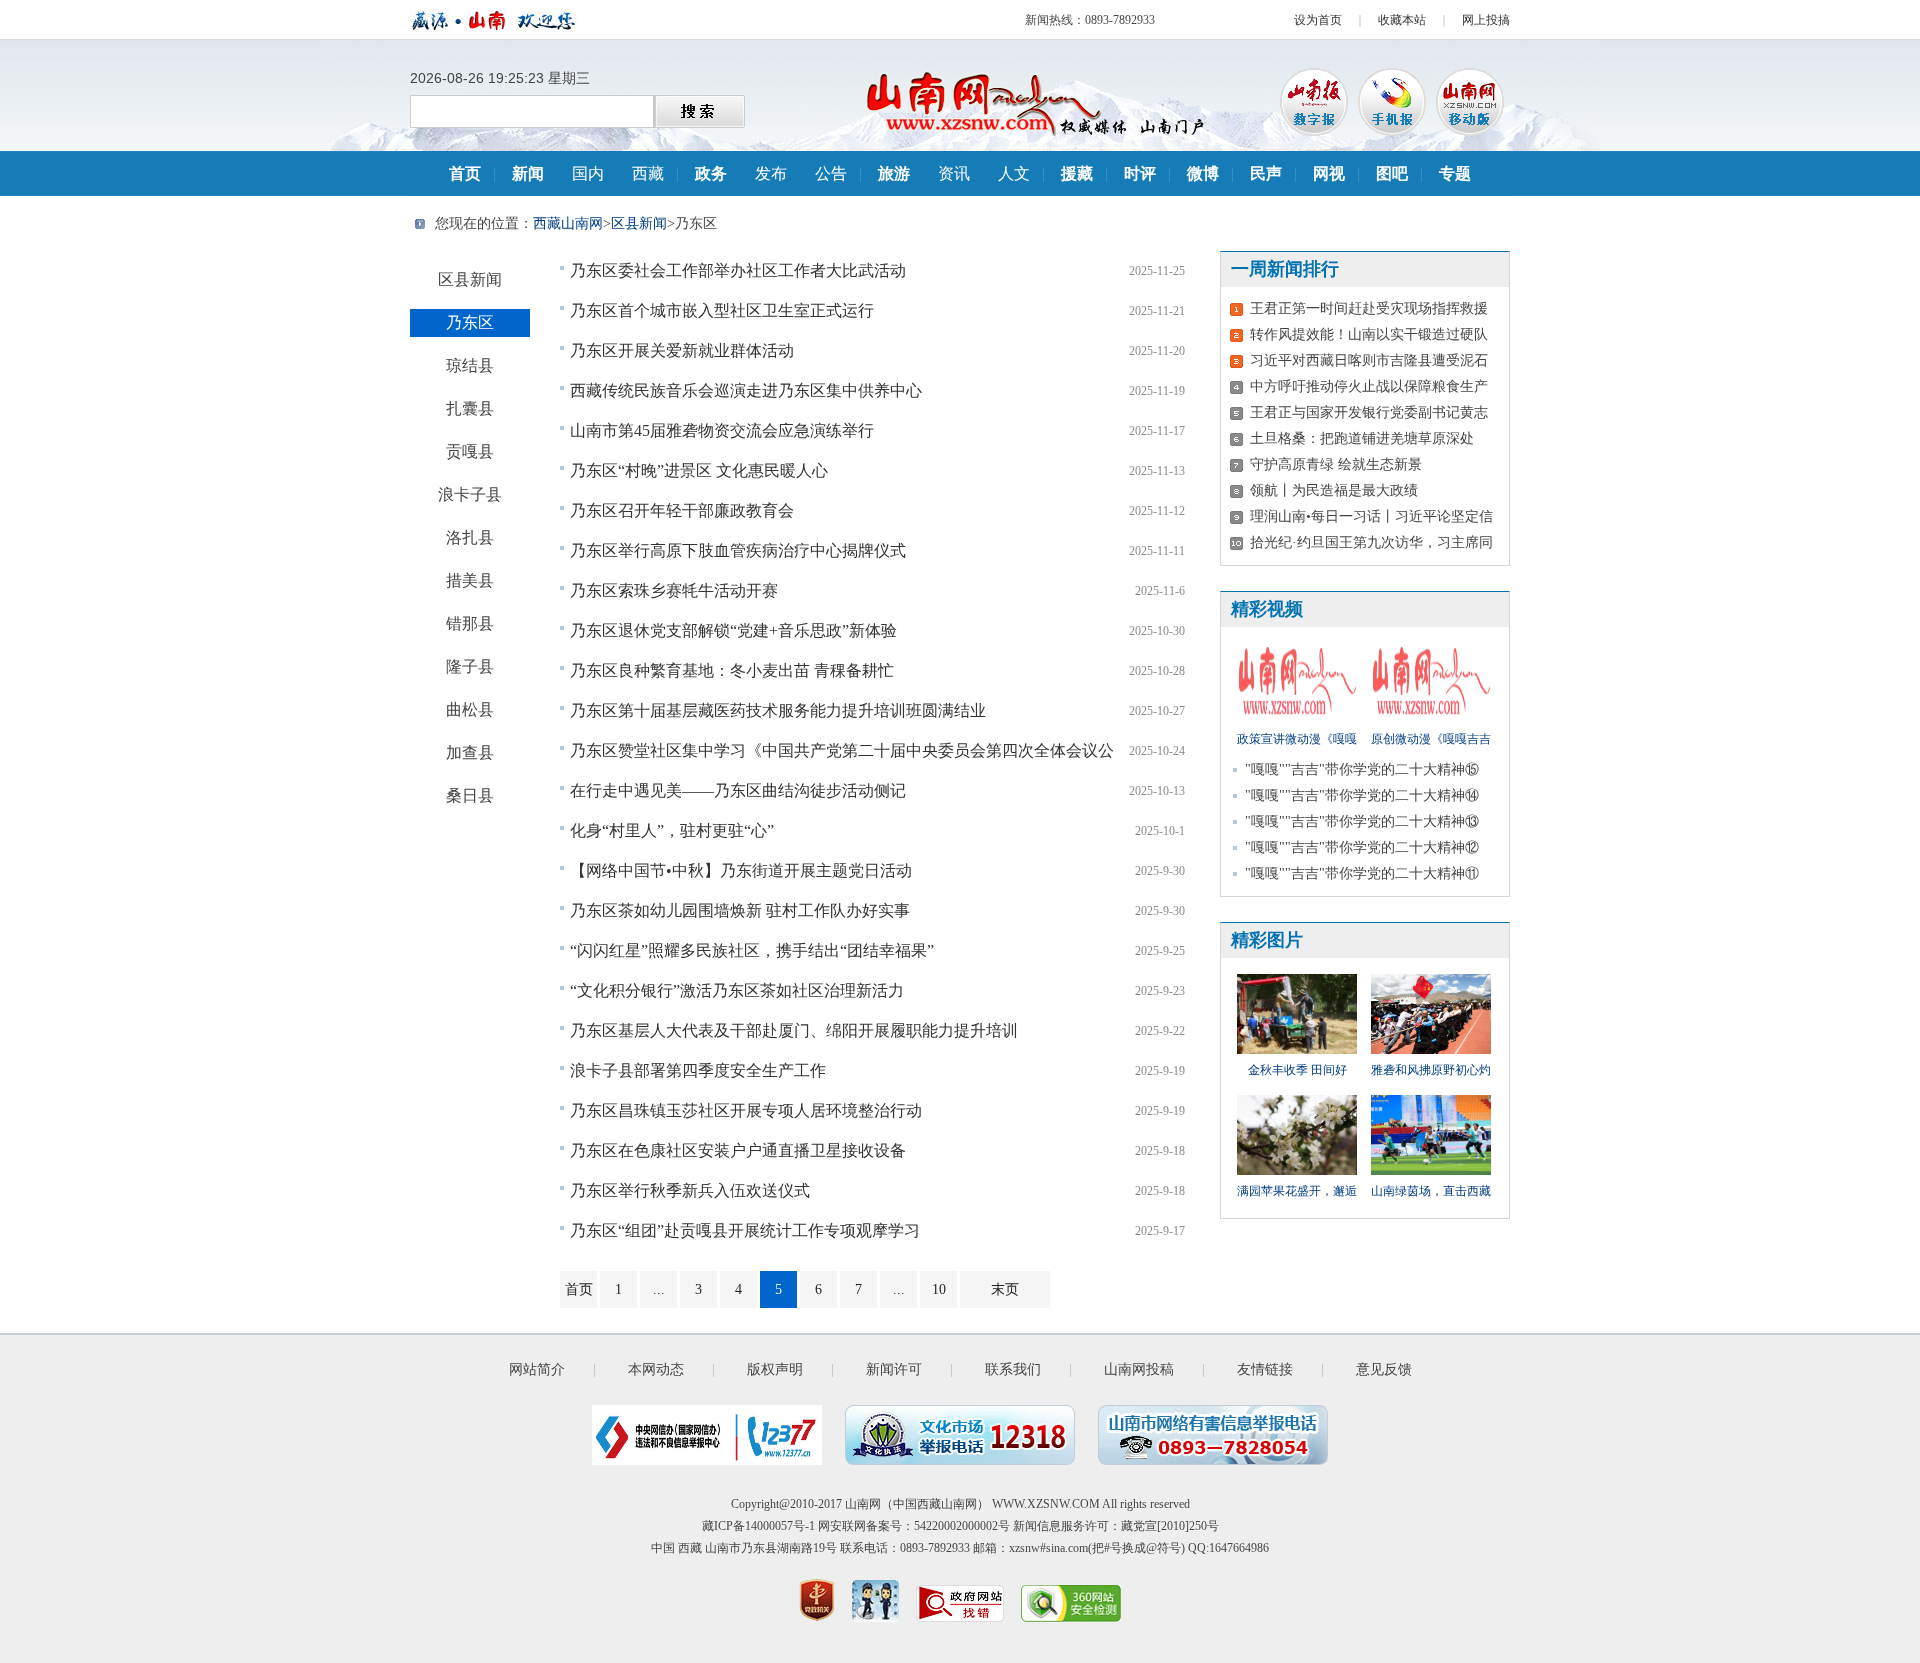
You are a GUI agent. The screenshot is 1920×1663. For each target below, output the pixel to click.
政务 (711, 173)
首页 (465, 173)
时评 (1140, 173)
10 (939, 1289)
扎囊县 (470, 408)
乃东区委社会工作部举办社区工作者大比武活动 (738, 270)
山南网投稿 (1139, 1369)
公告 (831, 173)
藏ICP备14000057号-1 (758, 1526)
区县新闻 (639, 223)
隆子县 (470, 666)
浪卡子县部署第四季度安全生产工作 (698, 1070)
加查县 (470, 752)
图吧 (1392, 173)
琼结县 (470, 365)
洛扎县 (470, 537)
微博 (1203, 173)
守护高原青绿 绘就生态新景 (1336, 464)
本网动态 (656, 1369)
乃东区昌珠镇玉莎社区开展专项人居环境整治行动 (746, 1110)
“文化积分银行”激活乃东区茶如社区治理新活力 (737, 990)
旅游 (894, 173)
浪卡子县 (470, 494)
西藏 (648, 173)
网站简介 (537, 1369)
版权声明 (775, 1369)
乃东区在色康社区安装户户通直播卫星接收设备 (738, 1150)
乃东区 (470, 322)
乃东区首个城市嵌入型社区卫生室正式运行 (722, 310)
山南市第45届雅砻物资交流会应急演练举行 (722, 430)
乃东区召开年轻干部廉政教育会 (682, 510)
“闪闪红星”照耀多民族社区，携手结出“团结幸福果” (752, 950)
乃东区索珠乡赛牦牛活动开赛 (674, 590)
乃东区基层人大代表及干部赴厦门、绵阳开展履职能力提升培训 (794, 1030)
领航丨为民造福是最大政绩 (1334, 490)
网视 (1329, 173)
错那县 (470, 623)
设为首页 (1318, 20)
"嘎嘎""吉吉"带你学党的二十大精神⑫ (1362, 847)
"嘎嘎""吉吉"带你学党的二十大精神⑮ (1362, 769)
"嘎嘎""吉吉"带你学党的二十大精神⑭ (1362, 795)
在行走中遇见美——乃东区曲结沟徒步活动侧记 (738, 790)
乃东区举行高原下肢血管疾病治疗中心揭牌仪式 (738, 550)
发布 (771, 173)
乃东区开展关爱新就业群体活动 (682, 350)
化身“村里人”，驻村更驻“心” (672, 830)
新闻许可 (894, 1369)
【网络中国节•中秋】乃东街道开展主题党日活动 (741, 870)
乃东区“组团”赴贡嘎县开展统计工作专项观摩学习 (745, 1230)
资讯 (954, 173)
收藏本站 (1402, 20)
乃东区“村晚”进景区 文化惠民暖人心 (699, 470)
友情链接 (1265, 1369)
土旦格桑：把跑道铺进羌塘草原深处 (1362, 438)
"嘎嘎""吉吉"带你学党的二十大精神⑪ (1362, 873)
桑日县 (470, 795)
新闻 (528, 173)
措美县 (470, 580)
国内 (588, 173)
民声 (1266, 173)
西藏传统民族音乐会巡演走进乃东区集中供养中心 (746, 390)
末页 (1005, 1289)
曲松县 (470, 709)
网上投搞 (1486, 20)
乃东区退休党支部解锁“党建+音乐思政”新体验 (733, 630)
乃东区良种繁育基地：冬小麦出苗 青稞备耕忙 (732, 670)
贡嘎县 (470, 451)
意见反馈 (1384, 1369)
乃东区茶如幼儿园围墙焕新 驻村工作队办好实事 (740, 910)
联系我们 (1013, 1369)
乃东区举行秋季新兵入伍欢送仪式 (690, 1190)
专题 (1455, 173)
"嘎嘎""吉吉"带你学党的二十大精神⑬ (1362, 821)
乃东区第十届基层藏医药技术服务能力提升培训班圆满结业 (778, 710)
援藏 (1077, 173)
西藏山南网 (568, 223)
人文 (1014, 173)
